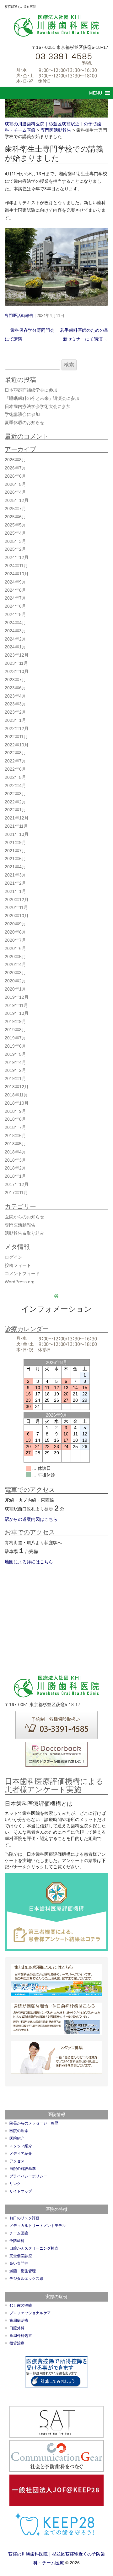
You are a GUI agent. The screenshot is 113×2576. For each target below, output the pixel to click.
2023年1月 (15, 720)
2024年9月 (15, 582)
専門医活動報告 (19, 316)
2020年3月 (15, 973)
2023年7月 (15, 680)
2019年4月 (15, 1062)
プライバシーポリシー (28, 2176)
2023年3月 (15, 704)
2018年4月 (15, 1152)
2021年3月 (15, 875)
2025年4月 (15, 533)
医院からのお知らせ (24, 1217)
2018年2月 (15, 1168)
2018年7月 (15, 1127)
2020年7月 (15, 940)
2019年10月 (17, 1013)
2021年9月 (15, 842)
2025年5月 (15, 525)
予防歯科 (17, 2241)
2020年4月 (15, 964)
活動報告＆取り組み (24, 1233)
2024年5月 (15, 614)
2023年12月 (17, 655)
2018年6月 (15, 1136)
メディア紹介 (21, 2153)
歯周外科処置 (21, 2336)
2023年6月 (15, 688)
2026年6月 (15, 476)
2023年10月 (17, 671)
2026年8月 (15, 460)
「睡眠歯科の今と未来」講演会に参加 (42, 398)
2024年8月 (15, 590)
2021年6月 (15, 859)
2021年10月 (17, 834)
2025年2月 (15, 549)
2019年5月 (15, 1054)
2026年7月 (15, 468)
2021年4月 (15, 867)
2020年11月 (16, 907)
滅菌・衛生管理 (23, 2271)
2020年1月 (15, 989)
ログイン (13, 1257)
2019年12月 (17, 997)
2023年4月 (15, 696)
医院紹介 (17, 2138)
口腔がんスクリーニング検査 (34, 2248)
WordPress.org (20, 1282)
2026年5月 (15, 484)
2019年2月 (15, 1070)
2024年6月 (15, 606)
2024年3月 (15, 631)
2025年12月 (17, 500)
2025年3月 (15, 541)
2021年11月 (16, 826)
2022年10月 (17, 745)
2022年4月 (15, 785)
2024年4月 (15, 623)
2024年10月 (17, 574)
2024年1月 (15, 647)
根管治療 (17, 2343)
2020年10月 (17, 916)
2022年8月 (15, 753)
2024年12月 (17, 557)
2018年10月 (17, 1103)
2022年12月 (17, 728)
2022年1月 (15, 810)
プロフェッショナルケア (30, 2313)
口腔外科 (17, 2328)
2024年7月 (15, 598)
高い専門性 (19, 2263)
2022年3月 (15, 794)
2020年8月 (15, 932)
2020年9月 (15, 924)
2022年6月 (15, 769)
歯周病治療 (19, 2320)
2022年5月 (15, 777)
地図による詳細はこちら (29, 1562)
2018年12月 (17, 1087)
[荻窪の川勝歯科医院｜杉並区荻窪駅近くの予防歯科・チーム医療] (57, 26)
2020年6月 (15, 948)
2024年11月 (16, 566)
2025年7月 (15, 509)
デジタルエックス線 (26, 2279)
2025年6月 (15, 517)
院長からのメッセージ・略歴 (34, 2123)
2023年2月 (15, 712)
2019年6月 (15, 1046)
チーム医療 (19, 2233)
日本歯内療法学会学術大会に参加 (38, 406)
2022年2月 (15, 802)
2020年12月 (17, 900)
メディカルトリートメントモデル (38, 2226)
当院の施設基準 (23, 2169)
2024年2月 (15, 639)
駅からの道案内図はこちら (31, 1519)
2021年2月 (15, 883)
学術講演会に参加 (22, 414)
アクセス (17, 2161)
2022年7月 (15, 761)
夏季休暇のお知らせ (24, 423)
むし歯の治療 (21, 2305)
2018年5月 (15, 1144)
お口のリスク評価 (24, 2218)
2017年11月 (16, 1193)
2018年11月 (16, 1095)
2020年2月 (15, 981)
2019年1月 (15, 1078)
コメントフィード (22, 1274)
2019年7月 (15, 1038)
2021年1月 (15, 891)
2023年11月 (16, 663)
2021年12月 (17, 818)
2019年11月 (16, 1005)
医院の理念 (19, 2131)
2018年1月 (15, 1176)
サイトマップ (21, 2191)
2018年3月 (15, 1160)
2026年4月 (15, 492)
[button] (96, 93)
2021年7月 (15, 851)
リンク (15, 2184)
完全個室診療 (21, 2256)
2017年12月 (17, 1184)
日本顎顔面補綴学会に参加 (31, 390)
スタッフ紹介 (21, 2146)
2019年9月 (15, 1021)
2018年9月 (15, 1111)
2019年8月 (15, 1030)
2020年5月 (15, 957)
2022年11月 (16, 737)
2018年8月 (15, 1119)
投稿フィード (18, 1265)
